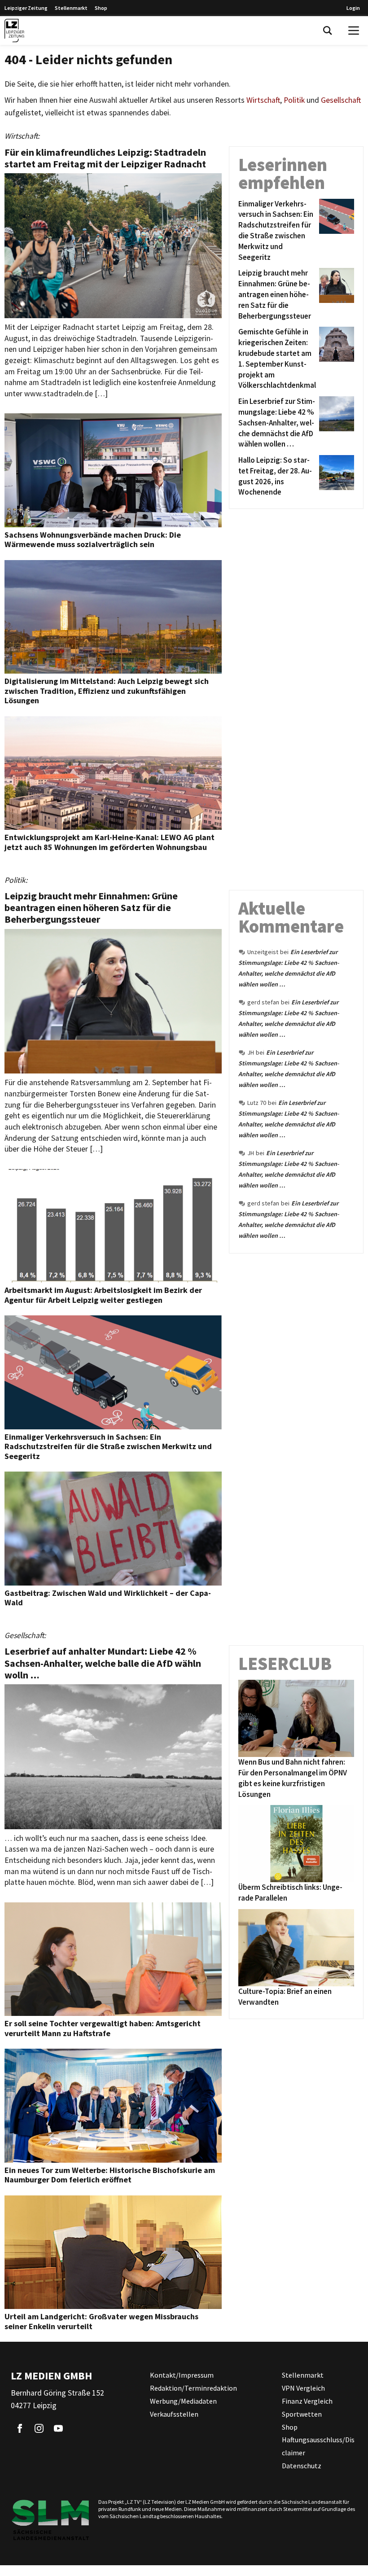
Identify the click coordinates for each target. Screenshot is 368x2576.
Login (353, 8)
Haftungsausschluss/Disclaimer (318, 2446)
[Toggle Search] (328, 31)
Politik (294, 100)
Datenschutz (302, 2466)
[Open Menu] (354, 31)
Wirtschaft (263, 100)
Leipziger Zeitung (26, 8)
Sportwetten (302, 2414)
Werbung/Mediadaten (183, 2401)
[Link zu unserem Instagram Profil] (39, 2428)
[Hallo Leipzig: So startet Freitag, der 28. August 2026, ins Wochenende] (335, 476)
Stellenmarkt (71, 8)
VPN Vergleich (303, 2388)
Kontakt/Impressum (182, 2375)
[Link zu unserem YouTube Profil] (58, 2428)
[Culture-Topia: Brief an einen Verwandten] (296, 1948)
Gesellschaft (341, 100)
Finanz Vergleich (307, 2401)
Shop (101, 8)
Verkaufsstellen (174, 2414)
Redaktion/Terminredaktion (193, 2388)
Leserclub (285, 1664)
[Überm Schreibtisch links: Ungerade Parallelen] (296, 1844)
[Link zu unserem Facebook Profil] (20, 2428)
